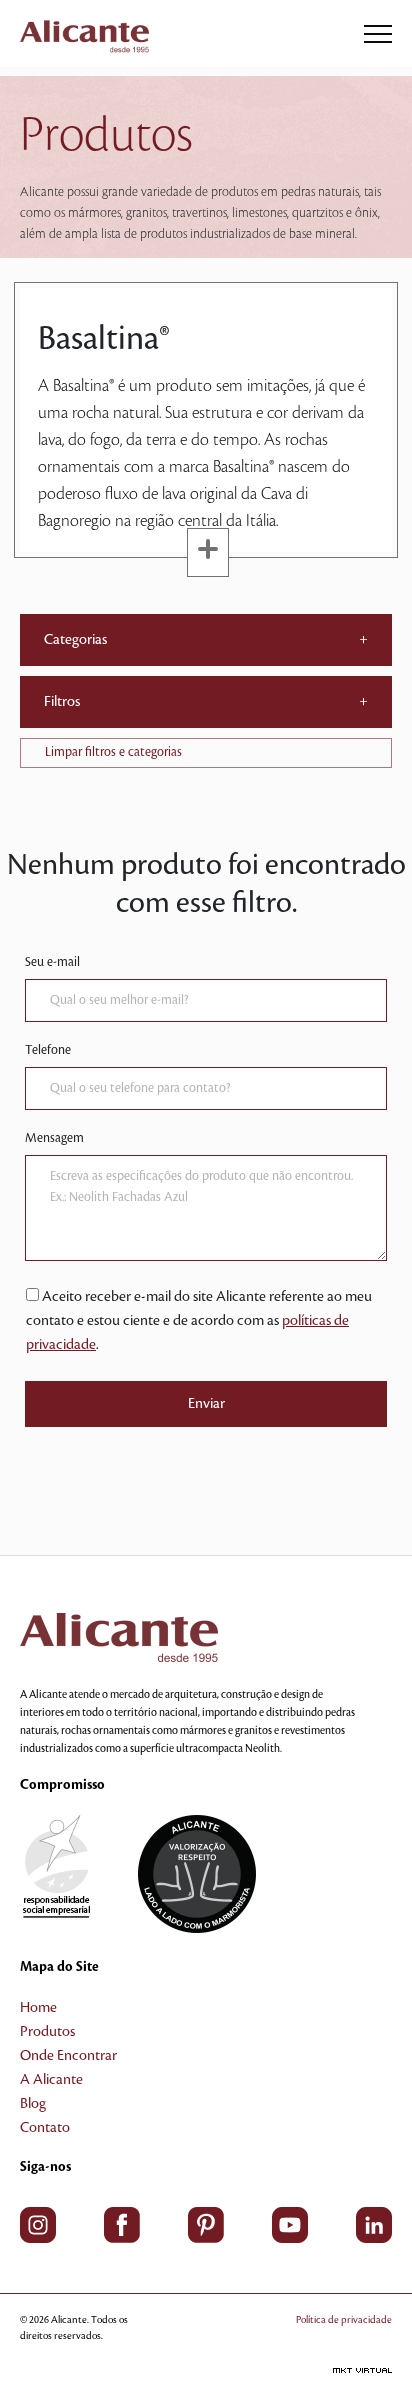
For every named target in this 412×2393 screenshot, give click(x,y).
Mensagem (54, 1138)
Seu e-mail (52, 962)
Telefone (48, 1050)
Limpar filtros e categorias (113, 752)
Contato (45, 2128)
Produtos (47, 2032)
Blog (33, 2104)
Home (38, 2008)
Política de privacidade (344, 2319)
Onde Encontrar (68, 2056)
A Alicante (51, 2080)
